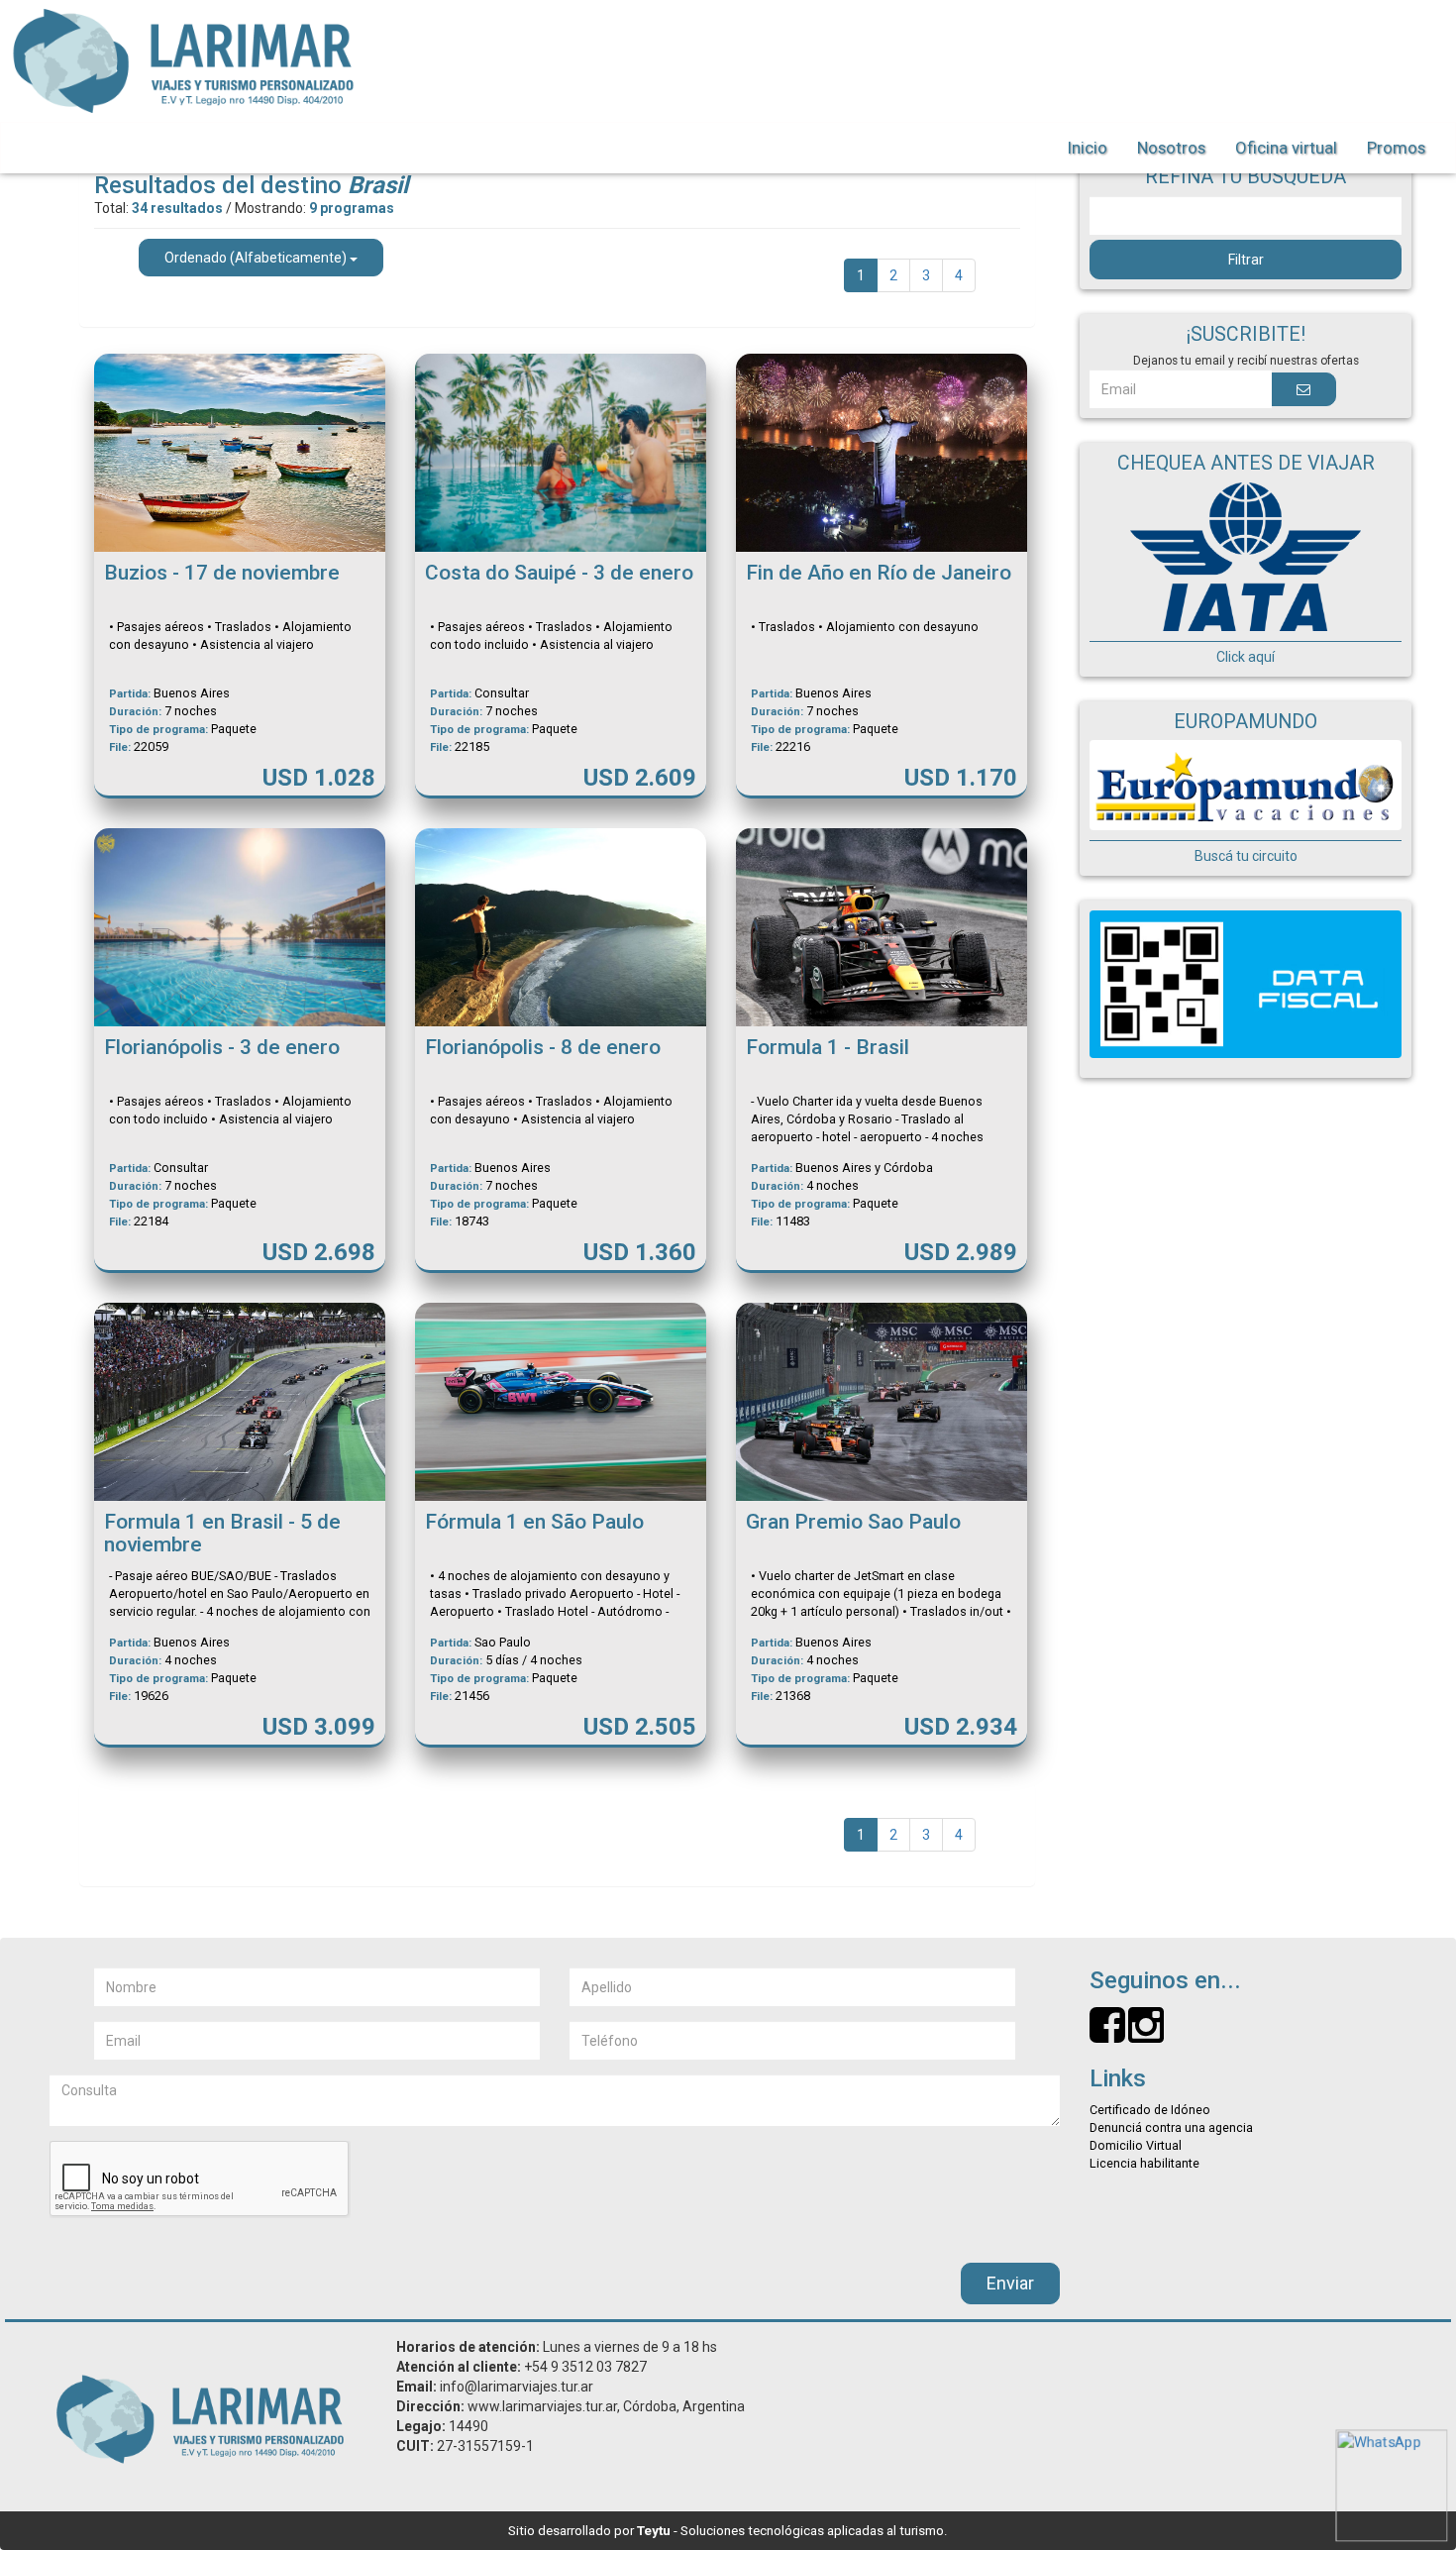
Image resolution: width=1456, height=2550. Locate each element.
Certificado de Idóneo (1150, 2110)
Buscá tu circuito (1246, 856)
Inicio (1088, 148)
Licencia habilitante (1144, 2163)
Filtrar (1246, 260)
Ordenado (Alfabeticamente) (257, 258)
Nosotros (1171, 148)
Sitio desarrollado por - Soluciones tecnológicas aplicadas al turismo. (728, 2531)
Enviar (1010, 2283)
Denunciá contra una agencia (1171, 2127)
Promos (1396, 148)
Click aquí (1246, 657)
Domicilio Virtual (1136, 2145)
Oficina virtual (1286, 148)
